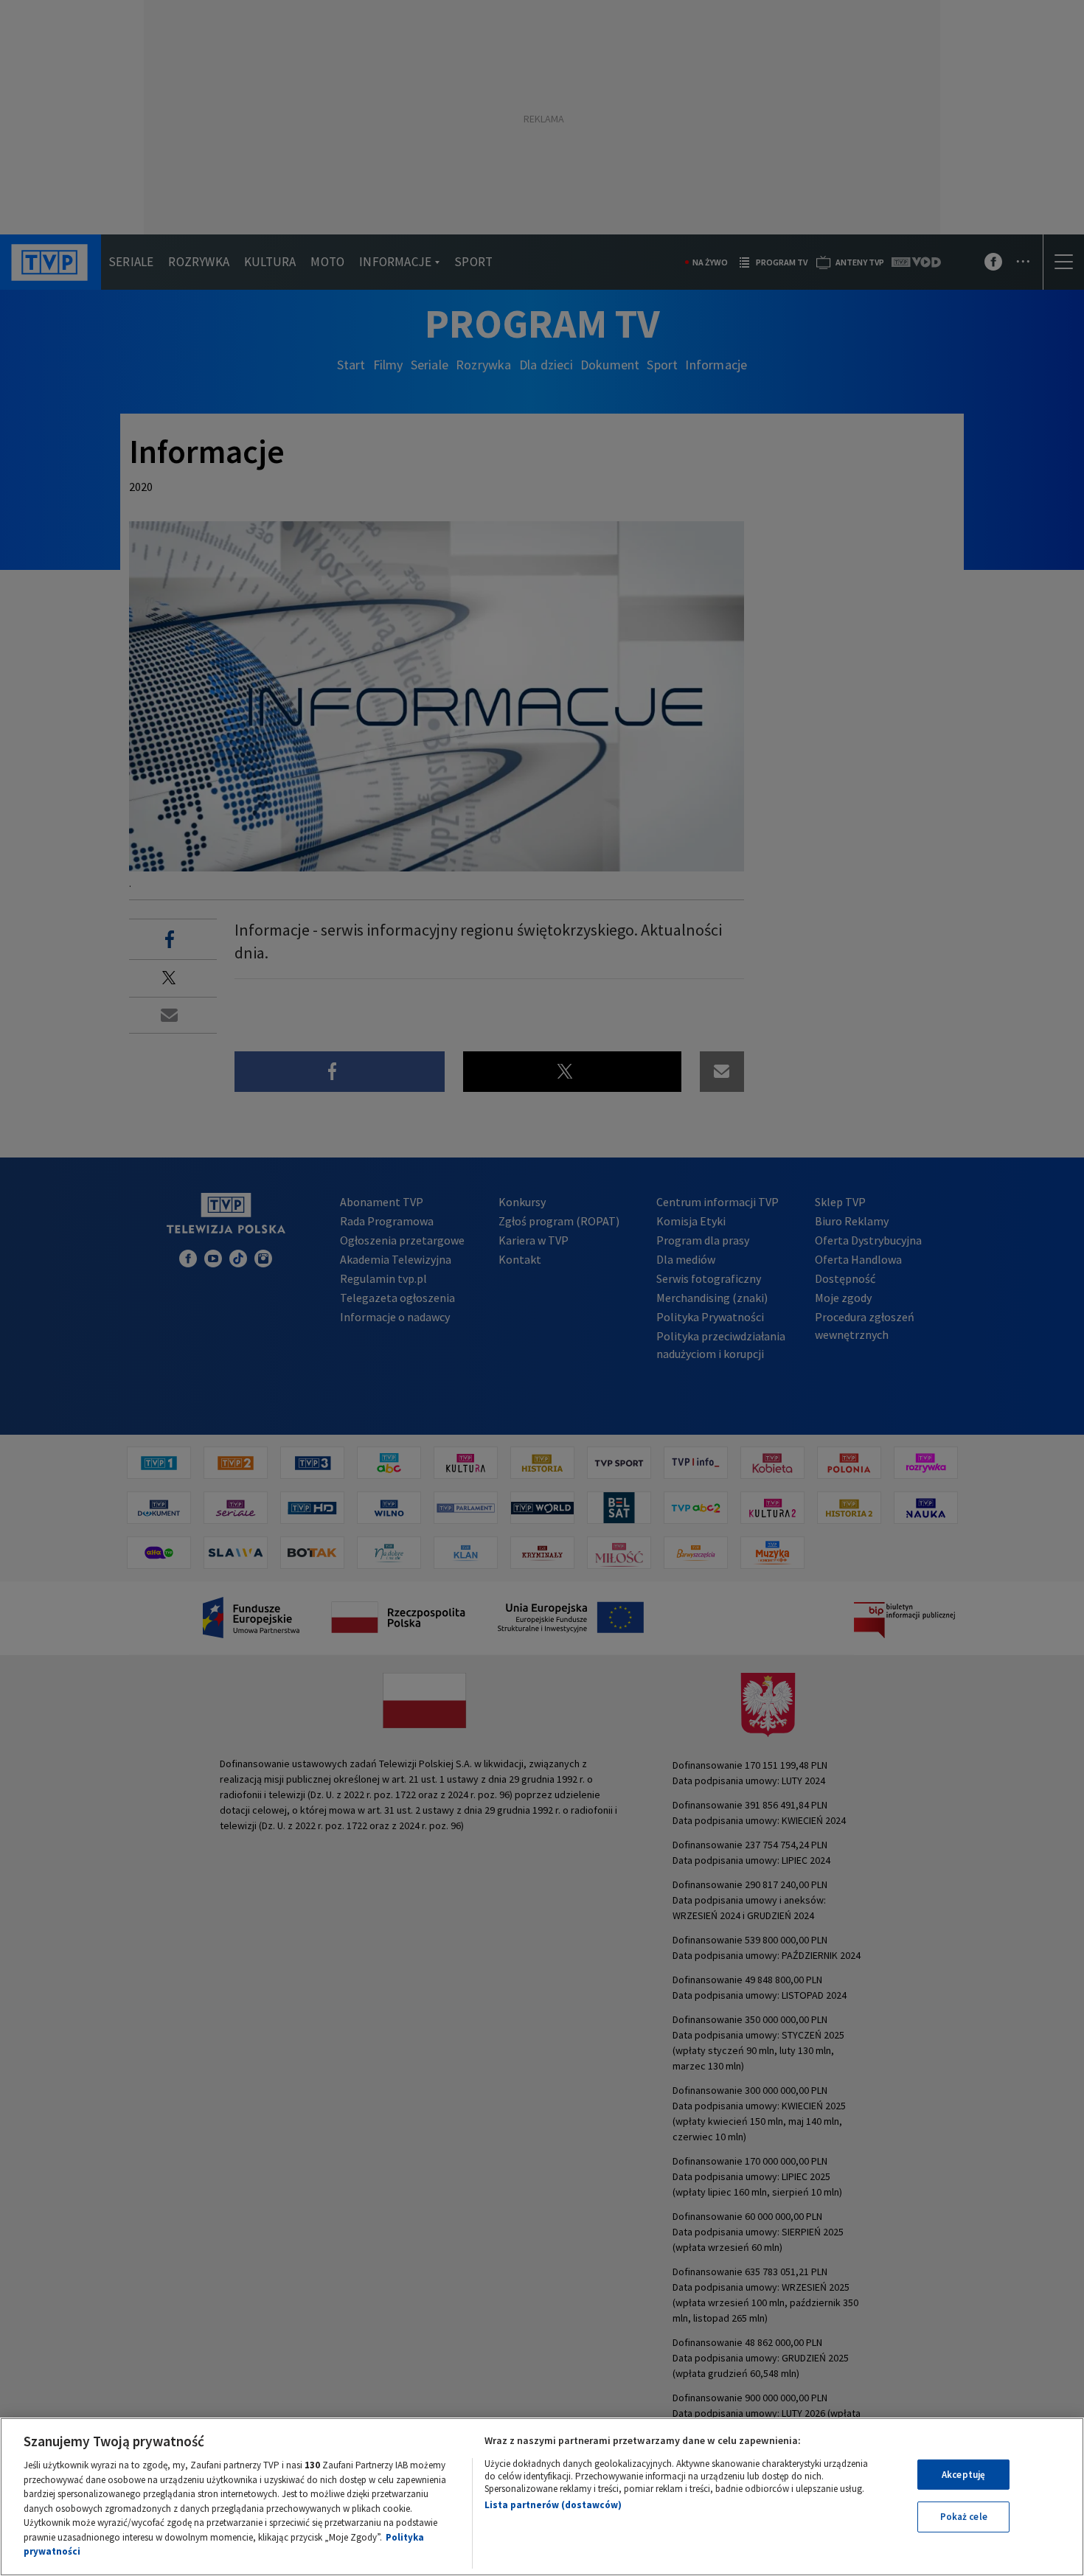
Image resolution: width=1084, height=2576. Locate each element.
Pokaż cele (964, 2517)
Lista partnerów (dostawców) (553, 2505)
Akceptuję (963, 2475)
